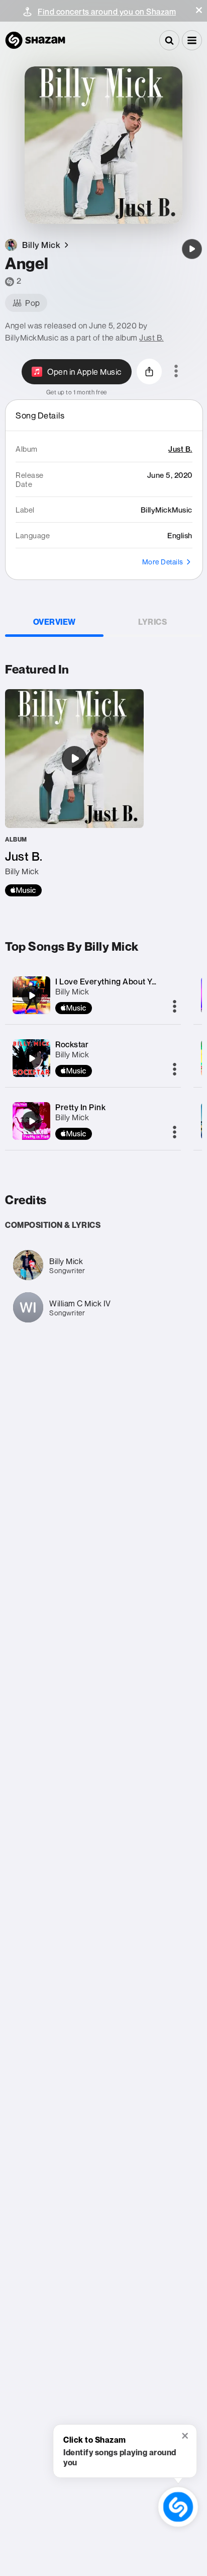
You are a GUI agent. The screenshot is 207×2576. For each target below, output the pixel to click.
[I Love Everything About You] (32, 995)
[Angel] (192, 249)
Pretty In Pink (80, 1107)
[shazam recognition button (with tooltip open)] (178, 2507)
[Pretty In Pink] (32, 1121)
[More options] (176, 372)
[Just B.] (74, 793)
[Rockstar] (32, 1058)
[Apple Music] (23, 890)
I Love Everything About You (108, 981)
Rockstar (72, 1044)
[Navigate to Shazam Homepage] (35, 40)
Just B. (151, 338)
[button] (199, 10)
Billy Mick (72, 991)
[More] (175, 1007)
